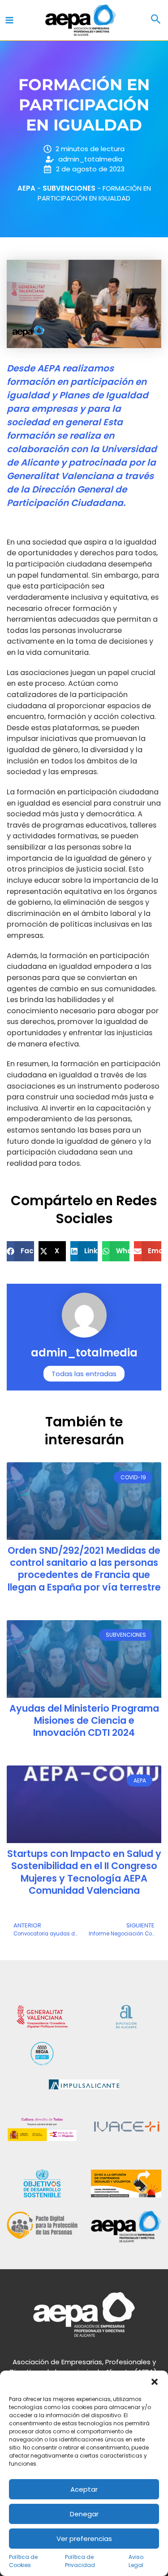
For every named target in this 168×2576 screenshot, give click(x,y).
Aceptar (84, 2489)
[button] (155, 2382)
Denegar (84, 2514)
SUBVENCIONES (69, 188)
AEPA (26, 188)
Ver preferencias (84, 2539)
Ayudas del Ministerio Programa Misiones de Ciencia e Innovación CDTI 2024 (84, 1721)
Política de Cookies (23, 2561)
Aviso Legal (136, 2561)
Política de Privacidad (80, 2561)
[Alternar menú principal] (10, 20)
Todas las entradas (84, 1374)
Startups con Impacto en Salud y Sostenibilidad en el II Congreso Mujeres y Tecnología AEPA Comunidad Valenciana (84, 1872)
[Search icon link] (156, 20)
